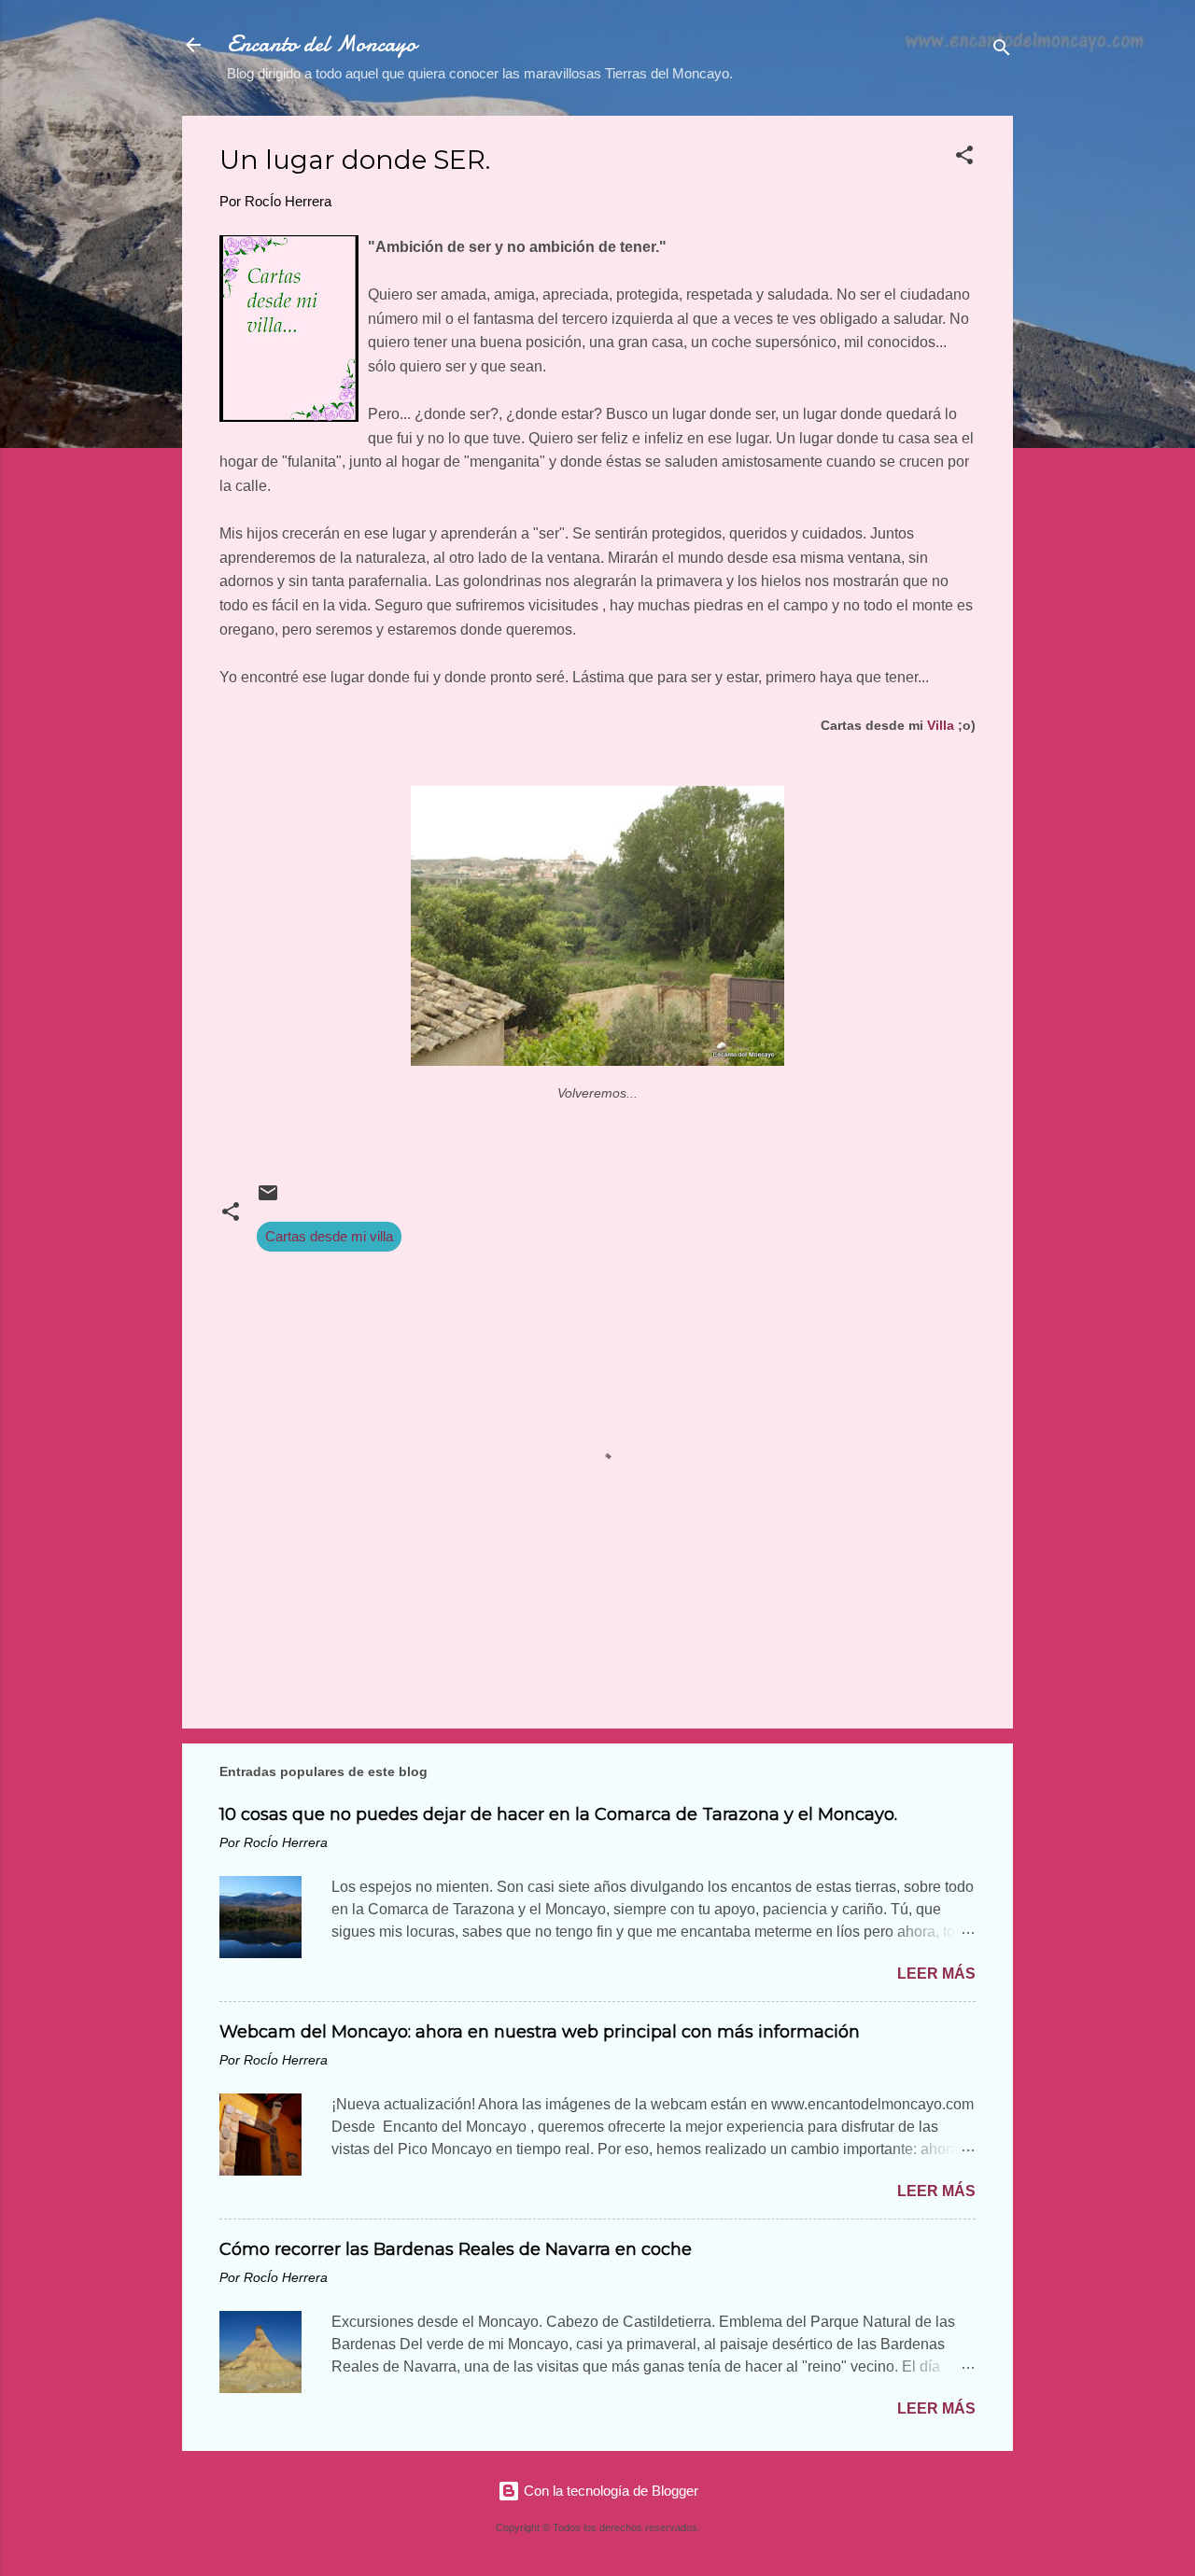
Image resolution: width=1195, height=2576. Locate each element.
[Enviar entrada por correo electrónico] (268, 1199)
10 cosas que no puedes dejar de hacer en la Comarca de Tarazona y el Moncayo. (558, 1814)
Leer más (936, 1974)
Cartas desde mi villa (329, 1236)
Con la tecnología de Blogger (609, 2491)
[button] (964, 158)
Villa (941, 726)
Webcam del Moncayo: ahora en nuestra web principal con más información (540, 2032)
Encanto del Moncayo (322, 44)
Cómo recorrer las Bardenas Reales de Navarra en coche (456, 2249)
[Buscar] (1002, 51)
